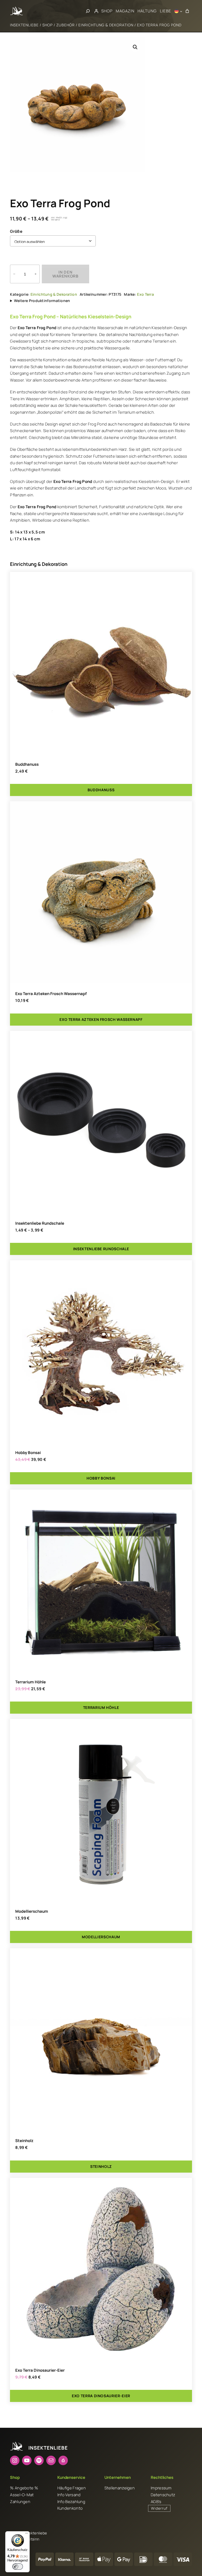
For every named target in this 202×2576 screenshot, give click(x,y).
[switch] (18, 2567)
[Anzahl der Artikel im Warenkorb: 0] (187, 11)
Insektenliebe (24, 25)
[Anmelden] (96, 11)
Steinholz (24, 2141)
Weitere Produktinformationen (42, 301)
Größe (16, 231)
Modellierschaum (32, 1911)
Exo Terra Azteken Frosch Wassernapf (51, 994)
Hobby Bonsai (28, 1453)
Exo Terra (145, 294)
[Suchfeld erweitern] (88, 11)
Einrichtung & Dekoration (106, 25)
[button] (135, 47)
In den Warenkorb (65, 274)
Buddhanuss (27, 764)
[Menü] (27, 2534)
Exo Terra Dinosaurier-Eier (40, 2370)
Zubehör (65, 25)
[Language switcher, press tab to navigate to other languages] (178, 11)
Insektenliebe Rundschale (40, 1223)
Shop (47, 25)
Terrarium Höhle (31, 1682)
